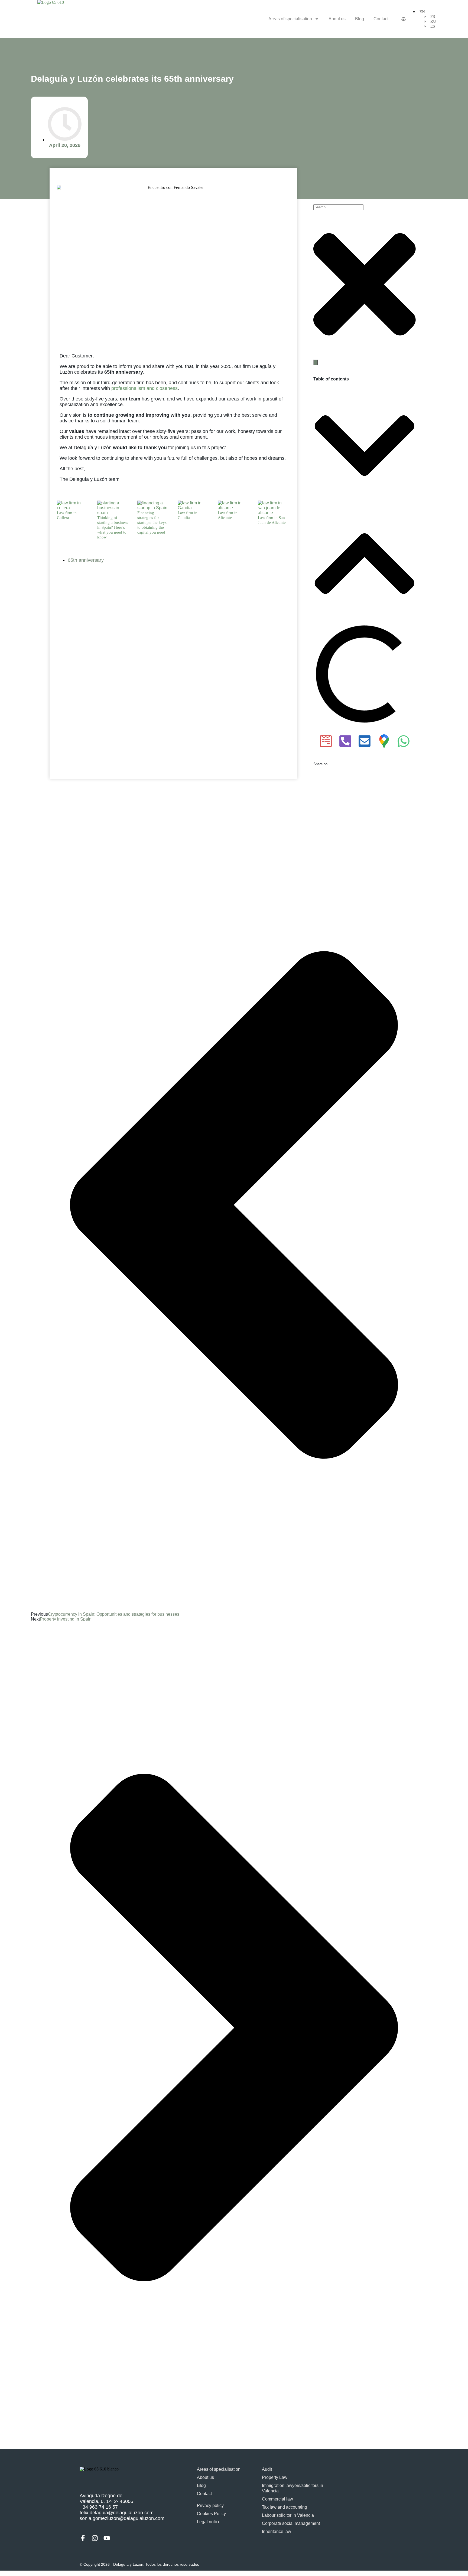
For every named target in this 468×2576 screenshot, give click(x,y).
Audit (267, 2469)
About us (337, 19)
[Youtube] (107, 2538)
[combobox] (338, 207)
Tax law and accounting (285, 2507)
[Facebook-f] (83, 2538)
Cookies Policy (211, 2514)
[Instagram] (95, 2538)
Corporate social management (291, 2523)
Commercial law (277, 2499)
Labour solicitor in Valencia (288, 2515)
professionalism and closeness (144, 388)
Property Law (275, 2477)
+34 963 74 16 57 (99, 2507)
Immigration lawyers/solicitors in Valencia (292, 2488)
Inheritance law (277, 2531)
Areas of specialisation (290, 19)
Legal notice (209, 2522)
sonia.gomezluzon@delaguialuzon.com (122, 2518)
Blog (360, 19)
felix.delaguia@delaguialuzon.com (117, 2513)
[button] (365, 446)
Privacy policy (210, 2506)
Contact (381, 19)
